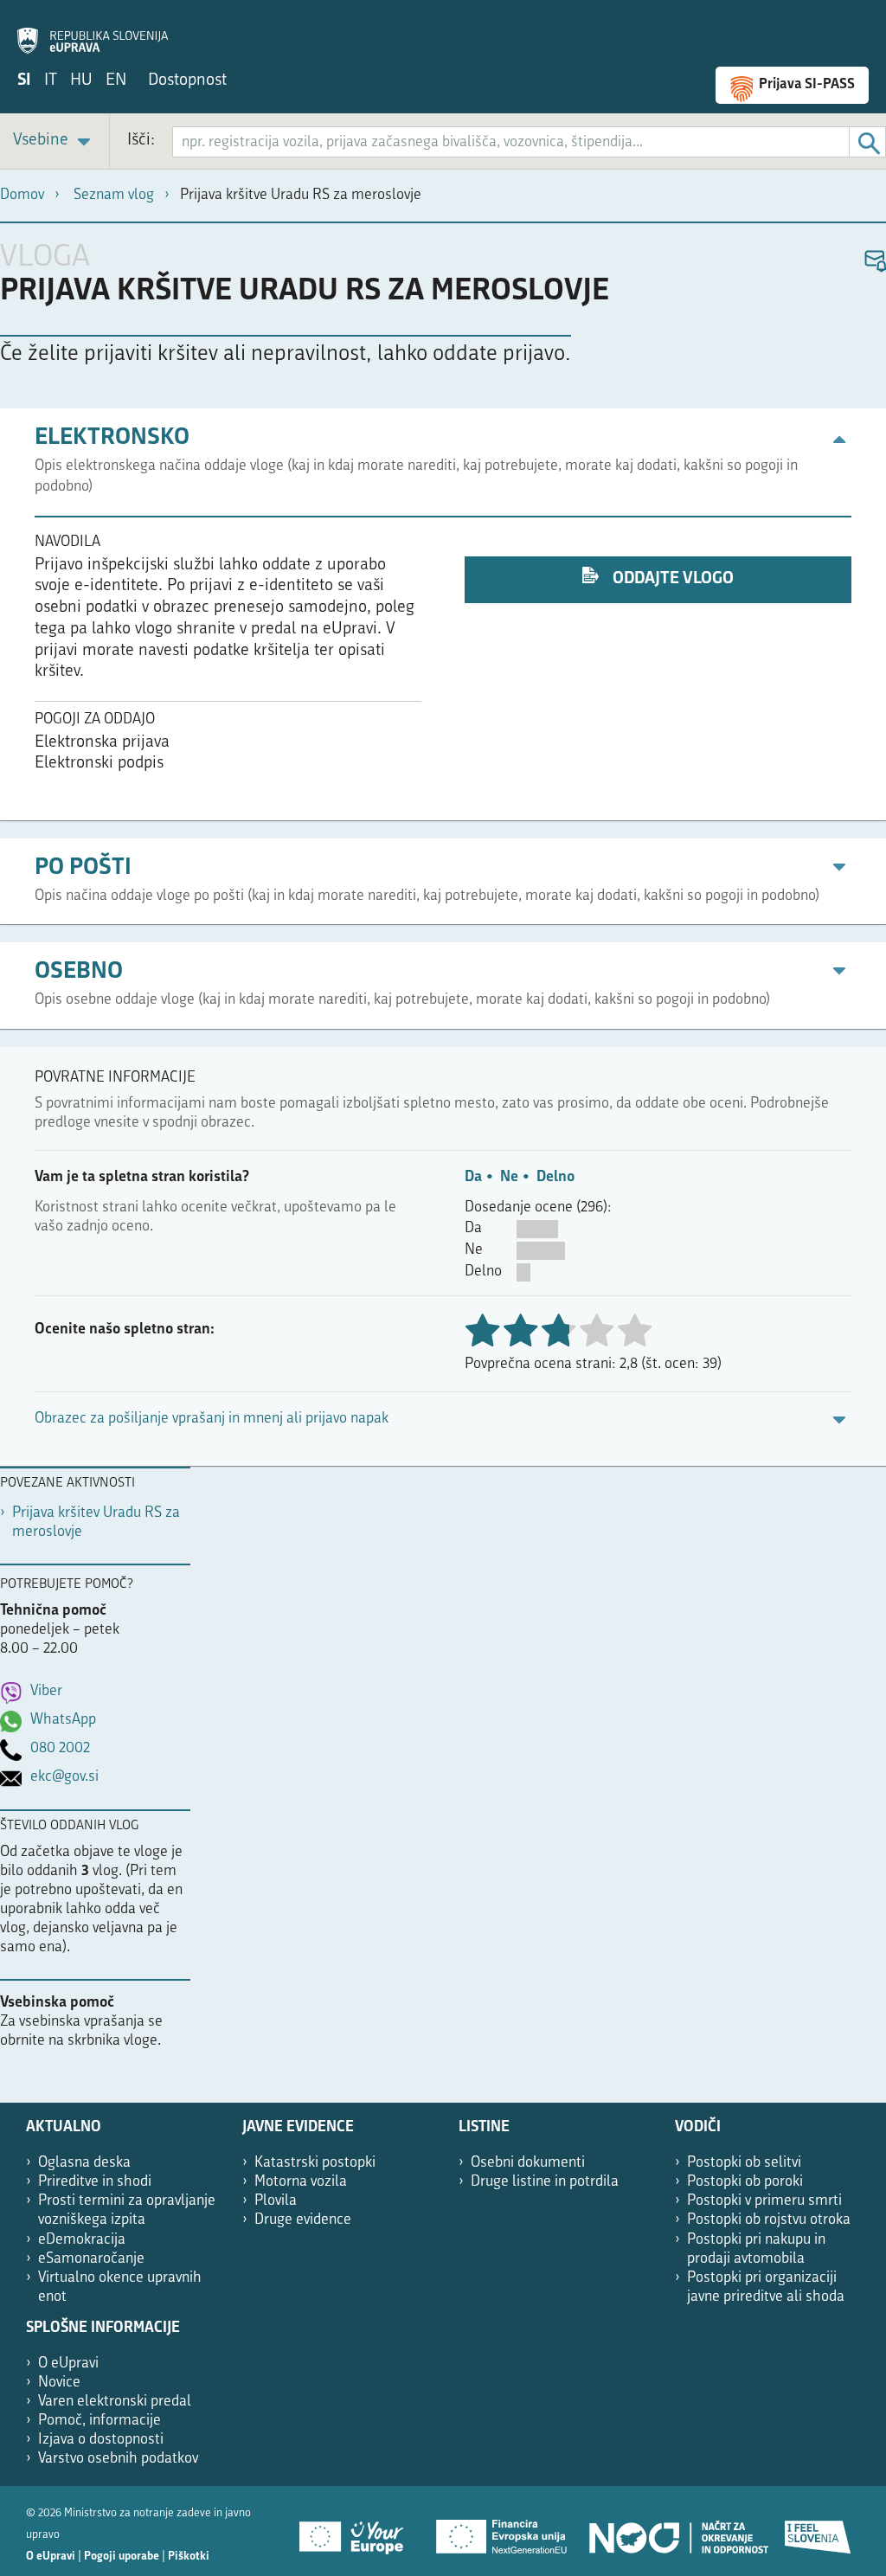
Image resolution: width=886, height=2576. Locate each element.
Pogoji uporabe (122, 2557)
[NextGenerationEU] (503, 2531)
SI (24, 81)
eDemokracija (82, 2240)
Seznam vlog (114, 195)
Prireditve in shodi (95, 2182)
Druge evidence (303, 2220)
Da (473, 1177)
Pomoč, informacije (100, 2421)
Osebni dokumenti (528, 2163)
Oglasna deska (84, 2163)
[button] (874, 262)
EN (116, 81)
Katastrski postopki (315, 2163)
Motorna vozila (301, 2182)
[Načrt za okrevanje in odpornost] (677, 2531)
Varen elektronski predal (115, 2402)
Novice (59, 2383)
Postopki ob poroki (745, 2182)
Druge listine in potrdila (545, 2182)
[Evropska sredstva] (819, 2531)
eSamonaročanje (91, 2259)
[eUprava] (93, 31)
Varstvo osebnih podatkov (118, 2459)
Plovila (276, 2201)
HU (81, 81)
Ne (509, 1177)
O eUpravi (68, 2364)
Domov (22, 195)
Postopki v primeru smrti (764, 2201)
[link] (55, 141)
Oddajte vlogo (671, 579)
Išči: (141, 141)
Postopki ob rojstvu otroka (769, 2220)
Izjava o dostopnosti (101, 2440)
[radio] (596, 1332)
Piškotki (189, 2557)
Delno (555, 1177)
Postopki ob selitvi (744, 2163)
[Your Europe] (357, 2531)
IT (51, 81)
